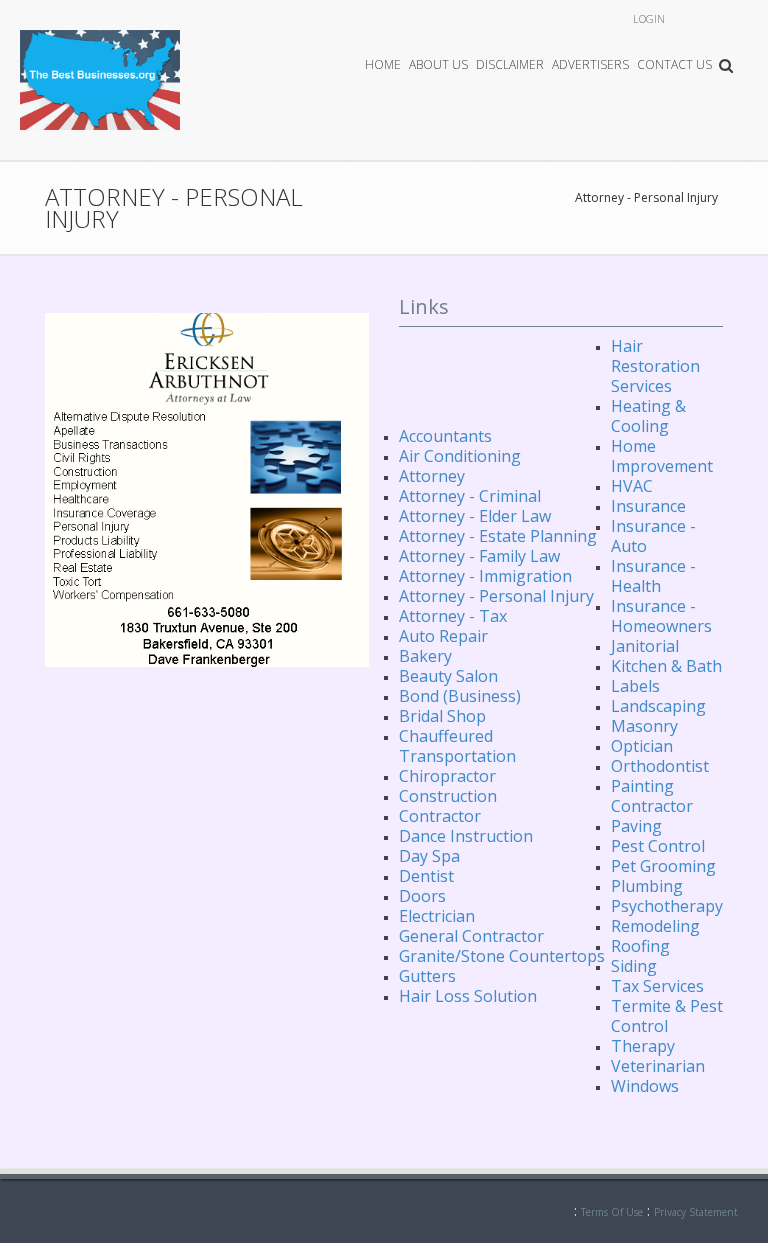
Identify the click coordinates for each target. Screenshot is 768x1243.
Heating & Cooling (648, 416)
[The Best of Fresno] (100, 78)
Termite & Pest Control (667, 1016)
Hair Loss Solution (468, 996)
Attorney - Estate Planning (498, 536)
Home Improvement (662, 456)
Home (383, 64)
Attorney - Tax (453, 616)
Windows (645, 1086)
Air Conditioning (460, 456)
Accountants (445, 436)
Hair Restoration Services (655, 366)
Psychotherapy (667, 906)
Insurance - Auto (653, 536)
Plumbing (647, 886)
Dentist (426, 876)
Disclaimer (510, 64)
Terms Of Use (612, 1212)
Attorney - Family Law (479, 556)
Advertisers (590, 64)
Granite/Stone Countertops (502, 956)
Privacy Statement (696, 1212)
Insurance (648, 506)
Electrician (437, 916)
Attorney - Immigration (485, 576)
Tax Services (657, 986)
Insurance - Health (653, 576)
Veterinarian (658, 1066)
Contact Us (674, 64)
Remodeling (655, 926)
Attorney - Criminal (470, 496)
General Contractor (471, 936)
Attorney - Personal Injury (646, 197)
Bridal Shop (442, 716)
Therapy (643, 1046)
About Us (438, 64)
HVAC (632, 486)
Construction (448, 796)
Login (649, 18)
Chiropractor (447, 776)
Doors (422, 896)
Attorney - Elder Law (475, 516)
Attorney (432, 476)
